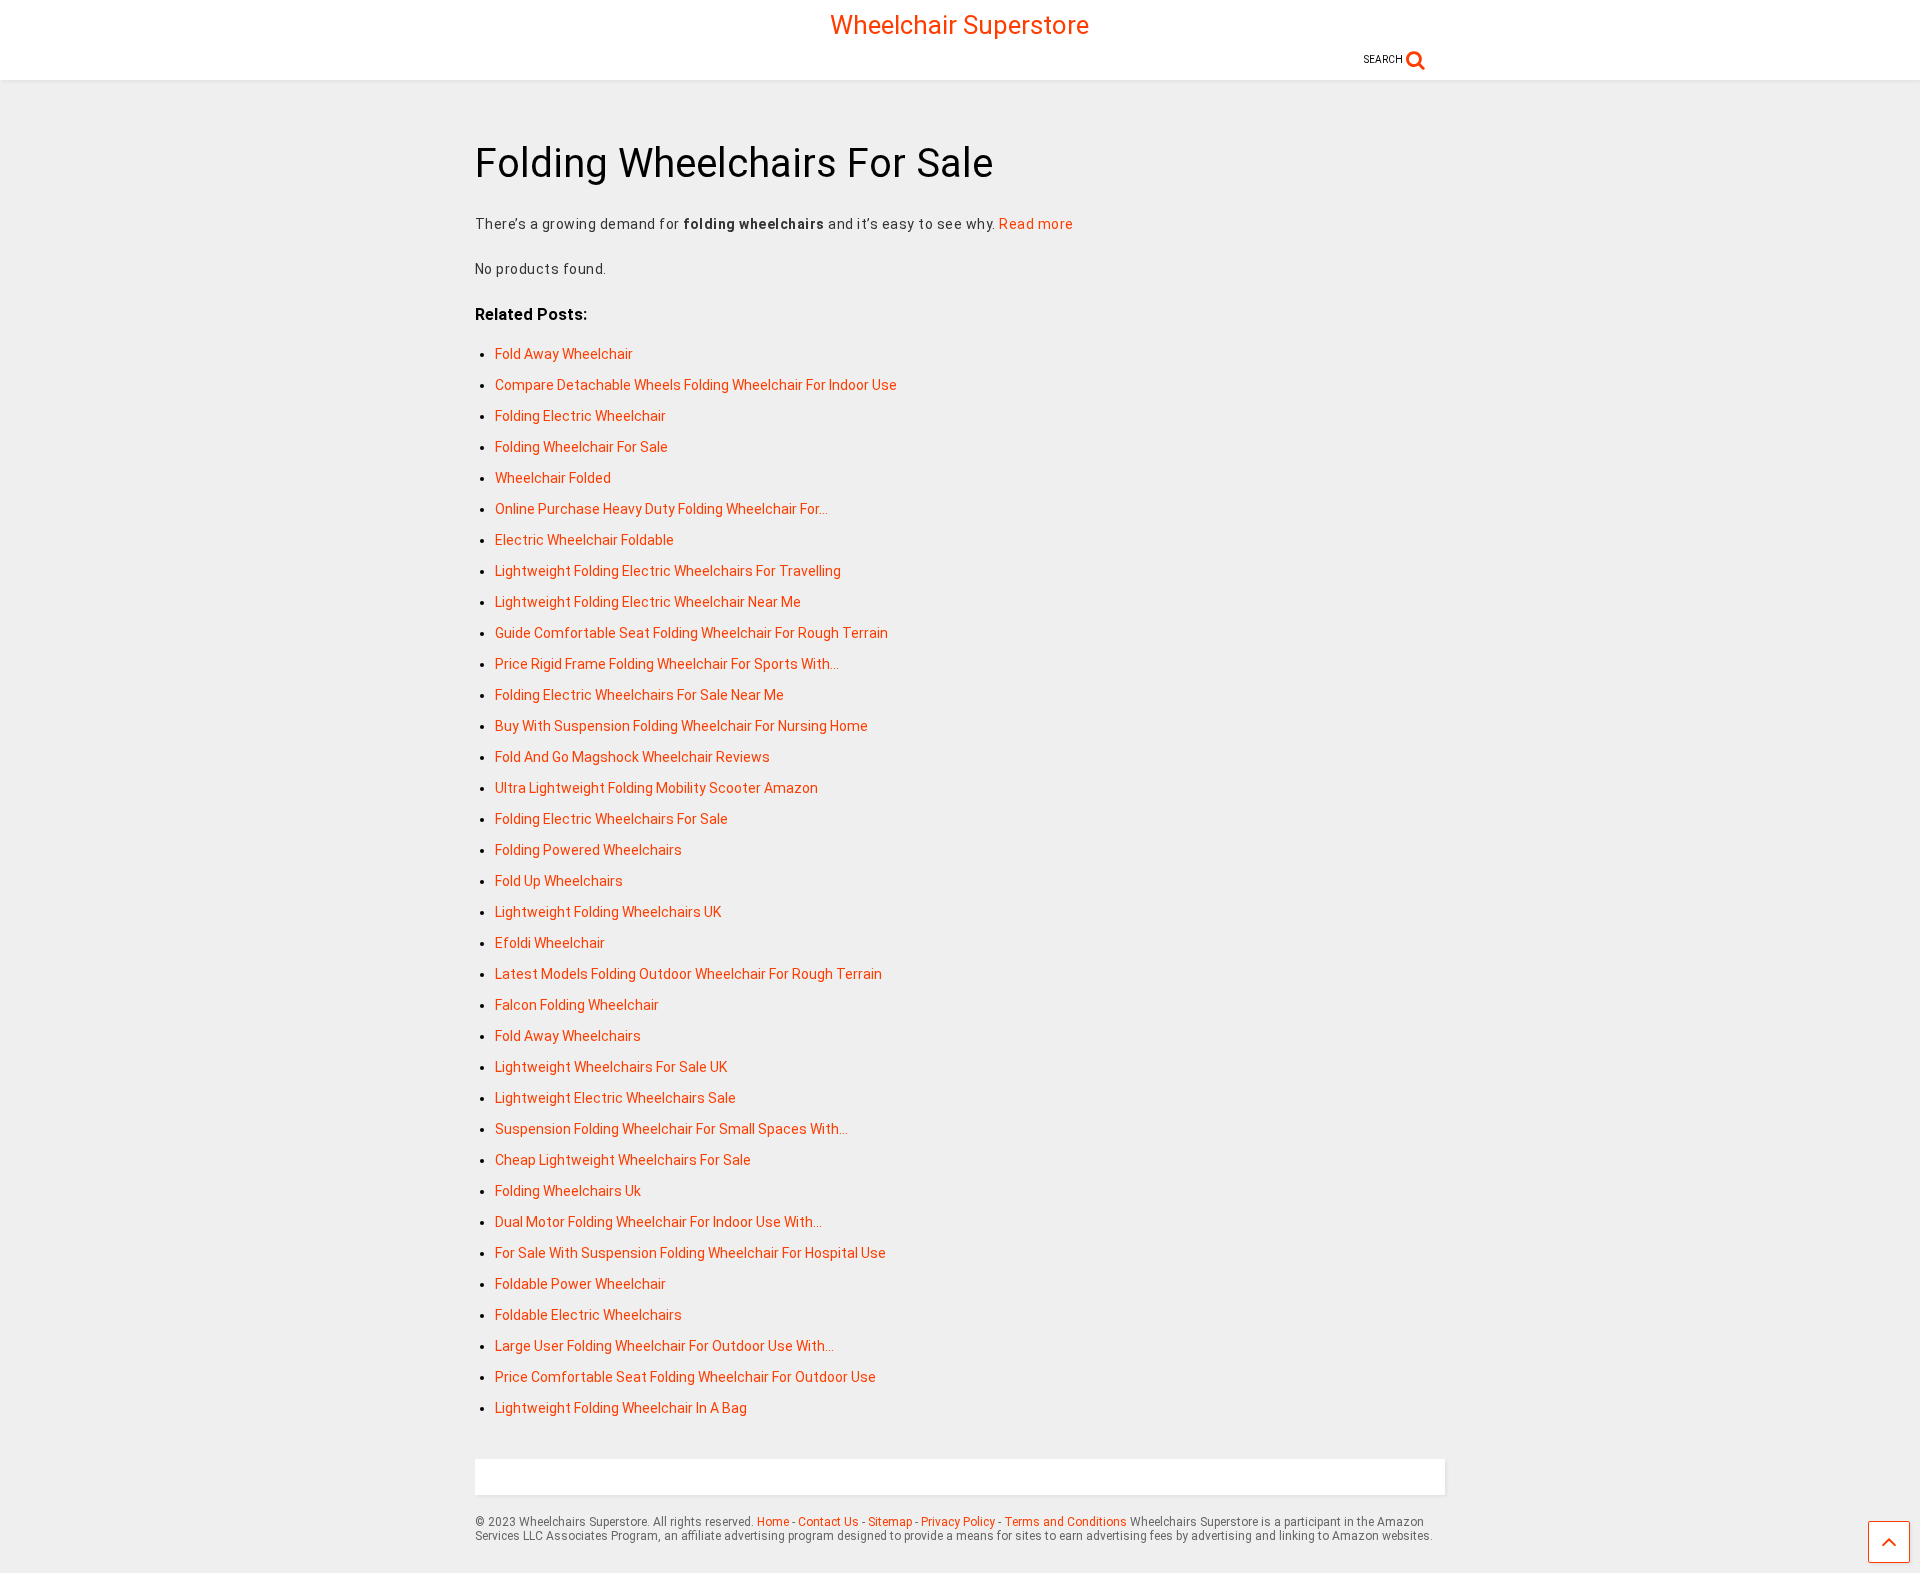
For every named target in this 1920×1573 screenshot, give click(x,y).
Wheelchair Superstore (959, 25)
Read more (1036, 224)
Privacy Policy (958, 1522)
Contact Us (828, 1522)
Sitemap (890, 1522)
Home (773, 1522)
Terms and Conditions (1065, 1522)
